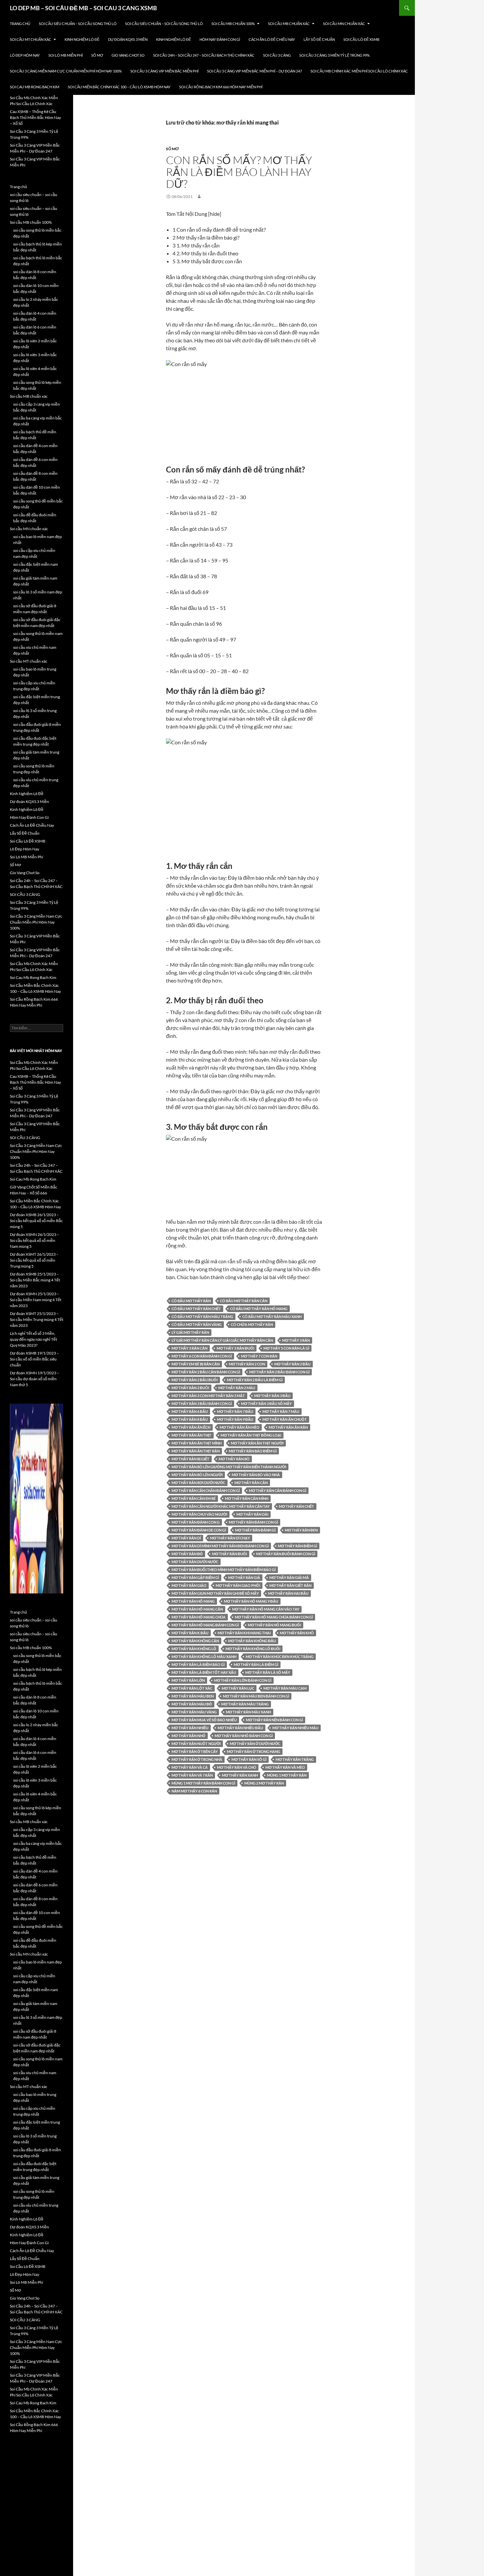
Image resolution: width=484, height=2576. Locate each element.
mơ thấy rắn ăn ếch (191, 1427)
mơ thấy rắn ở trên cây (195, 1751)
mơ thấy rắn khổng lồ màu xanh (204, 1657)
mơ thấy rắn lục (238, 1688)
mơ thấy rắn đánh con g (196, 1522)
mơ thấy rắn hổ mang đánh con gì (205, 1625)
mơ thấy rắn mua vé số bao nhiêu (204, 1720)
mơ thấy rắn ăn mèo (240, 1427)
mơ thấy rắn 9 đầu (235, 1419)
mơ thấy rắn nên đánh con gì (274, 1720)
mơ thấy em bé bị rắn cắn (196, 1364)
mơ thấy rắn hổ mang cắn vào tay (266, 1609)
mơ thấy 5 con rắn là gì (286, 1348)
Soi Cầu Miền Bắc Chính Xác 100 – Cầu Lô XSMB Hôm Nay (119, 87)
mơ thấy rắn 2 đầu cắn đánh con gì (206, 1372)
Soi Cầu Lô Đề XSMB (361, 39)
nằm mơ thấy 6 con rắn (194, 1791)
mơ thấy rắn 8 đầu (190, 1419)
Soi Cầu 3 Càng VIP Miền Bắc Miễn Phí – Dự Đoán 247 (255, 71)
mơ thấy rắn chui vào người (199, 1514)
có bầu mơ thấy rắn (191, 1301)
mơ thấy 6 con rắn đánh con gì (202, 1356)
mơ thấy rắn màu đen (193, 1696)
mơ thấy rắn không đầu (252, 1641)
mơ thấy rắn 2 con (247, 1364)
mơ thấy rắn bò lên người (197, 1475)
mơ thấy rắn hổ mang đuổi (274, 1625)
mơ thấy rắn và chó (237, 1767)
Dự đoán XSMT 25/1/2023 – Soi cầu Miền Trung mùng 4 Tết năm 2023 (37, 1319)
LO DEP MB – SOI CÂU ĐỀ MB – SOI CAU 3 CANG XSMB (83, 8)
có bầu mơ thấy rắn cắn (244, 1301)
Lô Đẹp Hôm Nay (25, 55)
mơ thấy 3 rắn (296, 1340)
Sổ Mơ (97, 55)
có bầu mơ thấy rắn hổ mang (259, 1309)
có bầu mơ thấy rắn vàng (197, 1324)
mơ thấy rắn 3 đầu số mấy (266, 1403)
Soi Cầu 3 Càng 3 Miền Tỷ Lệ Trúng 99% (335, 55)
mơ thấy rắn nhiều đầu (240, 1728)
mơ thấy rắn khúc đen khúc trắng (280, 1657)
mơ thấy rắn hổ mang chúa (199, 1617)
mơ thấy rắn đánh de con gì (199, 1530)
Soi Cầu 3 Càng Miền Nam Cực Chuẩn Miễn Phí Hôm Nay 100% (66, 71)
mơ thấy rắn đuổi (229, 1554)
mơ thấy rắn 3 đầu (272, 1396)
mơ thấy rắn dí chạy (230, 1538)
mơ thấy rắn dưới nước (195, 1562)
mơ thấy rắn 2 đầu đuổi (195, 1380)
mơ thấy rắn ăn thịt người (257, 1443)
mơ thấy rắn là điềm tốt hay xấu (204, 1672)
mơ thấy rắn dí (186, 1538)
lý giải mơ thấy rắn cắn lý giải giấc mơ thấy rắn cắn (222, 1340)
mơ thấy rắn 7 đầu (235, 1411)
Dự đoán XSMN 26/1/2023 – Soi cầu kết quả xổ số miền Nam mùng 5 (35, 1240)
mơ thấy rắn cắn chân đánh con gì (206, 1490)
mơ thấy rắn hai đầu (288, 1593)
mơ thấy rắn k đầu (190, 1633)
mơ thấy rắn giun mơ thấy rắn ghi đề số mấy (215, 1593)
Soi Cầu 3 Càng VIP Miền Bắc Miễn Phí (164, 71)
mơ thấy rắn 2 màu (237, 1388)
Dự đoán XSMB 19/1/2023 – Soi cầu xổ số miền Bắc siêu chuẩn (34, 1359)
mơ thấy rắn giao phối (238, 1585)
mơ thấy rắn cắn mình (247, 1498)
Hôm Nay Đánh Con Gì (220, 39)
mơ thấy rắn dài (252, 1514)
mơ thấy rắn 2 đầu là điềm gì (255, 1380)
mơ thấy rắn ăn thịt (191, 1435)
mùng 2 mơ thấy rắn (264, 1783)
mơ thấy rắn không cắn (195, 1641)
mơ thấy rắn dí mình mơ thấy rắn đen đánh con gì (220, 1546)
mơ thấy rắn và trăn (192, 1775)
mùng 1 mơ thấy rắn (287, 1775)
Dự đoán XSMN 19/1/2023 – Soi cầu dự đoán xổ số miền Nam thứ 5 (35, 1379)
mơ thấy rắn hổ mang (193, 1601)
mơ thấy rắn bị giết (190, 1459)
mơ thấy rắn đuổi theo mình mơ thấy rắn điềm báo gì (224, 1570)
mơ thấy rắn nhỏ (188, 1736)
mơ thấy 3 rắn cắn (189, 1348)
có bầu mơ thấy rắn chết (196, 1309)
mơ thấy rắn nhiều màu (295, 1728)
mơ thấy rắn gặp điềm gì (195, 1577)
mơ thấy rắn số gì (249, 1759)
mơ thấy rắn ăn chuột (285, 1419)
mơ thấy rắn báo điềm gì (253, 1451)
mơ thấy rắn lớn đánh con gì (243, 1680)
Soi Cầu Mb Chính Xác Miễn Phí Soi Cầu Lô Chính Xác (359, 71)
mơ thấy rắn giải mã (289, 1577)
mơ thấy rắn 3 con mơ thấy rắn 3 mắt (208, 1396)
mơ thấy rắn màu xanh (248, 1712)
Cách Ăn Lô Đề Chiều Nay (272, 39)
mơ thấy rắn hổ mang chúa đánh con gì (274, 1617)
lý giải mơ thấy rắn (190, 1332)
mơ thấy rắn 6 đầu (190, 1411)
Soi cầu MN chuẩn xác (344, 24)
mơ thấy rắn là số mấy (268, 1672)
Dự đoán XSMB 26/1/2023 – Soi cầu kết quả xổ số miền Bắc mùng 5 (36, 1221)
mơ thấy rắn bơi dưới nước (198, 1483)
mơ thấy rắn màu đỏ (192, 1704)
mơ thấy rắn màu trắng (245, 1704)
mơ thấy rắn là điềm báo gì (198, 1664)
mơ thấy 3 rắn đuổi (235, 1348)
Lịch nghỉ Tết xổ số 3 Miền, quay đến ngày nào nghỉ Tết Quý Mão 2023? (33, 1339)
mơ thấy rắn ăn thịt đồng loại (251, 1435)
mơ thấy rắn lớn (188, 1680)
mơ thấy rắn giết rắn (290, 1585)
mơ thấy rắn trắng (295, 1759)
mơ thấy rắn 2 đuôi (190, 1388)
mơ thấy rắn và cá (190, 1767)
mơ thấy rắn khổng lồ (194, 1649)
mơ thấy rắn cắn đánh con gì (278, 1490)
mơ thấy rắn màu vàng (194, 1712)
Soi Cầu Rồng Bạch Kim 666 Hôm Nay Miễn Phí (221, 87)
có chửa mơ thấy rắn (252, 1324)
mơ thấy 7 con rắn (259, 1356)
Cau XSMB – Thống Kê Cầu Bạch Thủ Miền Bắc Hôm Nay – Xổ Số (35, 117)
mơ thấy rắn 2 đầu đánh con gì (279, 1372)
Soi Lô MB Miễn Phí (66, 55)
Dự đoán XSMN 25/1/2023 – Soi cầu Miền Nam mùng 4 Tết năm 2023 (36, 1300)
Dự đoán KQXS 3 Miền (128, 39)
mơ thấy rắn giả (244, 1577)
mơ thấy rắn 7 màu (281, 1411)
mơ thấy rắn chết (296, 1506)
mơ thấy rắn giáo (189, 1585)
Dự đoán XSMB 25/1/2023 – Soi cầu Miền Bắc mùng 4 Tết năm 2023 (35, 1280)
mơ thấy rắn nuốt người (196, 1744)
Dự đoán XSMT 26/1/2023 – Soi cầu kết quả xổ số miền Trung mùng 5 (34, 1260)
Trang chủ (20, 24)
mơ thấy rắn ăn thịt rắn (196, 1451)
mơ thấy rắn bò (234, 1459)
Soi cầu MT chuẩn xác (31, 39)
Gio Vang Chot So (128, 55)
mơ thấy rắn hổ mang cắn (197, 1609)
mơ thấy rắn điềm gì (297, 1546)
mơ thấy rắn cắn (251, 1483)
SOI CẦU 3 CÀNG (277, 55)
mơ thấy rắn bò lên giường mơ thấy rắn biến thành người (229, 1467)
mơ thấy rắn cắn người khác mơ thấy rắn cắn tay (221, 1506)
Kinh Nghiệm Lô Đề (82, 39)
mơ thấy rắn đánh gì (255, 1530)
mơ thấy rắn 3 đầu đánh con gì (202, 1403)
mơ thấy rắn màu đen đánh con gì (256, 1696)
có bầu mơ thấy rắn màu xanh (272, 1317)
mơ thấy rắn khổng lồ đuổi (253, 1649)
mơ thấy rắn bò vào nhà (256, 1475)
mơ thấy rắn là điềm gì (256, 1664)
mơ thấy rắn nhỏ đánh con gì (244, 1736)
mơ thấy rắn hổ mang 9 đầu (251, 1601)
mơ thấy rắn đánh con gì (253, 1522)
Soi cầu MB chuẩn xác (289, 24)
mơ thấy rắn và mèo (285, 1767)
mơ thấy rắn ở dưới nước (255, 1744)
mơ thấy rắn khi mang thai (244, 1633)
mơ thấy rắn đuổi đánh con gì (286, 1554)
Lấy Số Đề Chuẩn (319, 39)
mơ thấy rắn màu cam (285, 1688)
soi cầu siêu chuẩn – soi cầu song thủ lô (78, 24)
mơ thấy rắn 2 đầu (292, 1364)
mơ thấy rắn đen (301, 1530)
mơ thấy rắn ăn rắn (288, 1427)
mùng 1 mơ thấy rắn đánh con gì (203, 1783)
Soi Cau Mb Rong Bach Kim (35, 87)
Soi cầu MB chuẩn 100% (233, 24)
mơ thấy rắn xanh (240, 1775)
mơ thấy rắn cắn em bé (194, 1498)
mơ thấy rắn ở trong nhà (197, 1759)
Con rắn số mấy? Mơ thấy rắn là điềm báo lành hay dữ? (239, 172)
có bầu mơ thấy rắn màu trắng (202, 1317)
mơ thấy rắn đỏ (187, 1554)
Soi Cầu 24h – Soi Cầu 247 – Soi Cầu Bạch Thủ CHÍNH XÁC (204, 55)
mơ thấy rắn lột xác (192, 1688)
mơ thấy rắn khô (297, 1633)
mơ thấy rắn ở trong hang (254, 1751)
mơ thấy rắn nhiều (190, 1728)
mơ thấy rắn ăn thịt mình (197, 1443)
